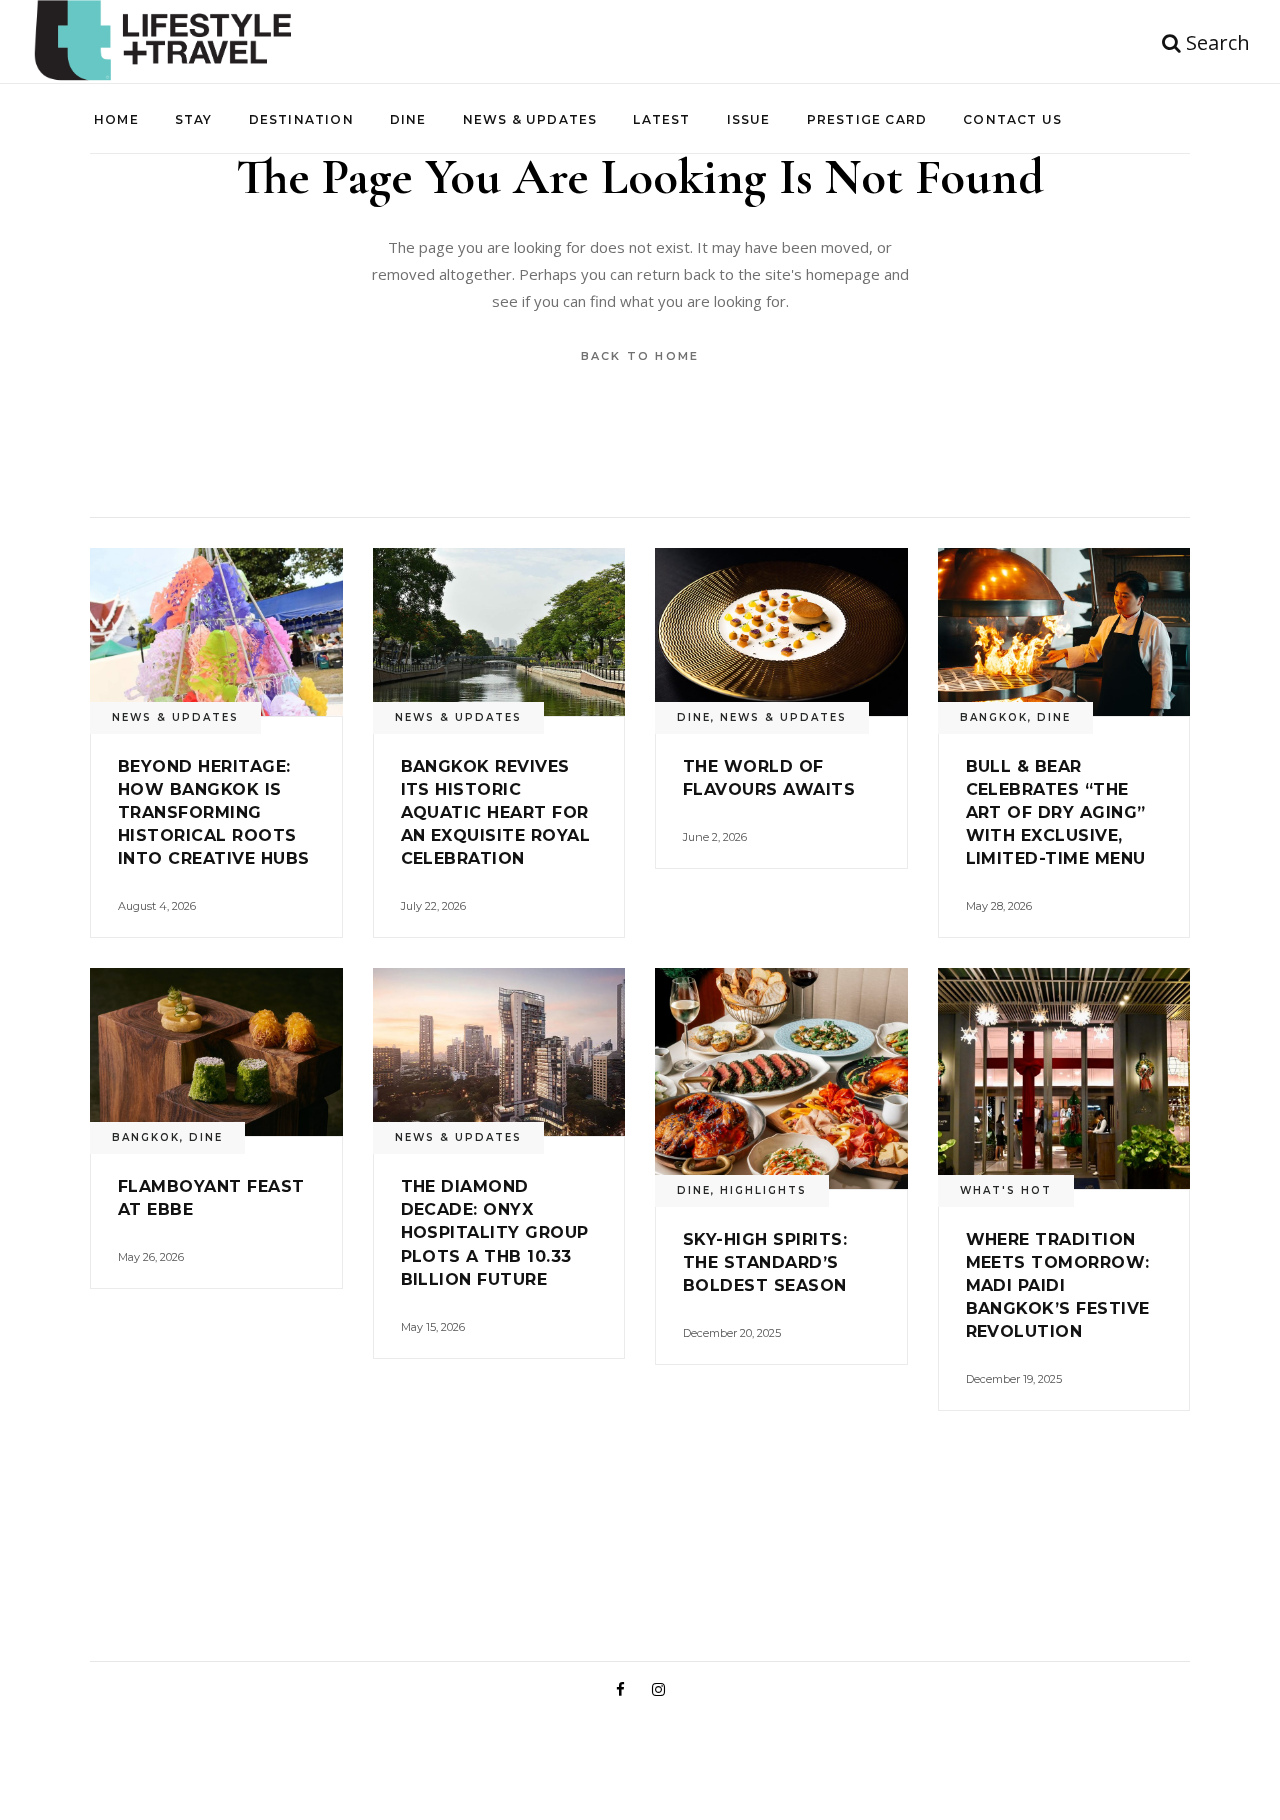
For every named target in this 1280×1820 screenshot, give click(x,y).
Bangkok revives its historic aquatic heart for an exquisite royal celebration (496, 812)
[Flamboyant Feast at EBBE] (216, 1052)
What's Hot (1006, 1190)
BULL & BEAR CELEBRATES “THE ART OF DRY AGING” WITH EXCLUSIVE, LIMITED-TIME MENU (1056, 812)
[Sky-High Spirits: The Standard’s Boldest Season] (781, 1078)
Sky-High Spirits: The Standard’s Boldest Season (765, 1262)
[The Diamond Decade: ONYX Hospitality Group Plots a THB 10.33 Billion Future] (499, 1052)
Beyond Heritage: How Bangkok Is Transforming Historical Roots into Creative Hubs (214, 812)
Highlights (763, 1190)
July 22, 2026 (433, 906)
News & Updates (175, 717)
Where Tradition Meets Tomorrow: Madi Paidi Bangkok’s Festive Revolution (1058, 1285)
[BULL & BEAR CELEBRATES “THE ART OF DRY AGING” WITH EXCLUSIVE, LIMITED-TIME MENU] (1064, 632)
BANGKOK (994, 717)
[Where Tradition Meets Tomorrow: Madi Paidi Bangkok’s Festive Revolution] (1064, 1078)
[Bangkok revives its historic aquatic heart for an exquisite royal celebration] (499, 632)
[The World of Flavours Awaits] (781, 632)
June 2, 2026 (715, 837)
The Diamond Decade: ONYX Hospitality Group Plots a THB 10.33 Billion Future (495, 1232)
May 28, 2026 (999, 906)
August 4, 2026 (157, 906)
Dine (694, 717)
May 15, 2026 (433, 1327)
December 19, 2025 (1014, 1379)
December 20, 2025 (732, 1333)
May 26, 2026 (151, 1257)
